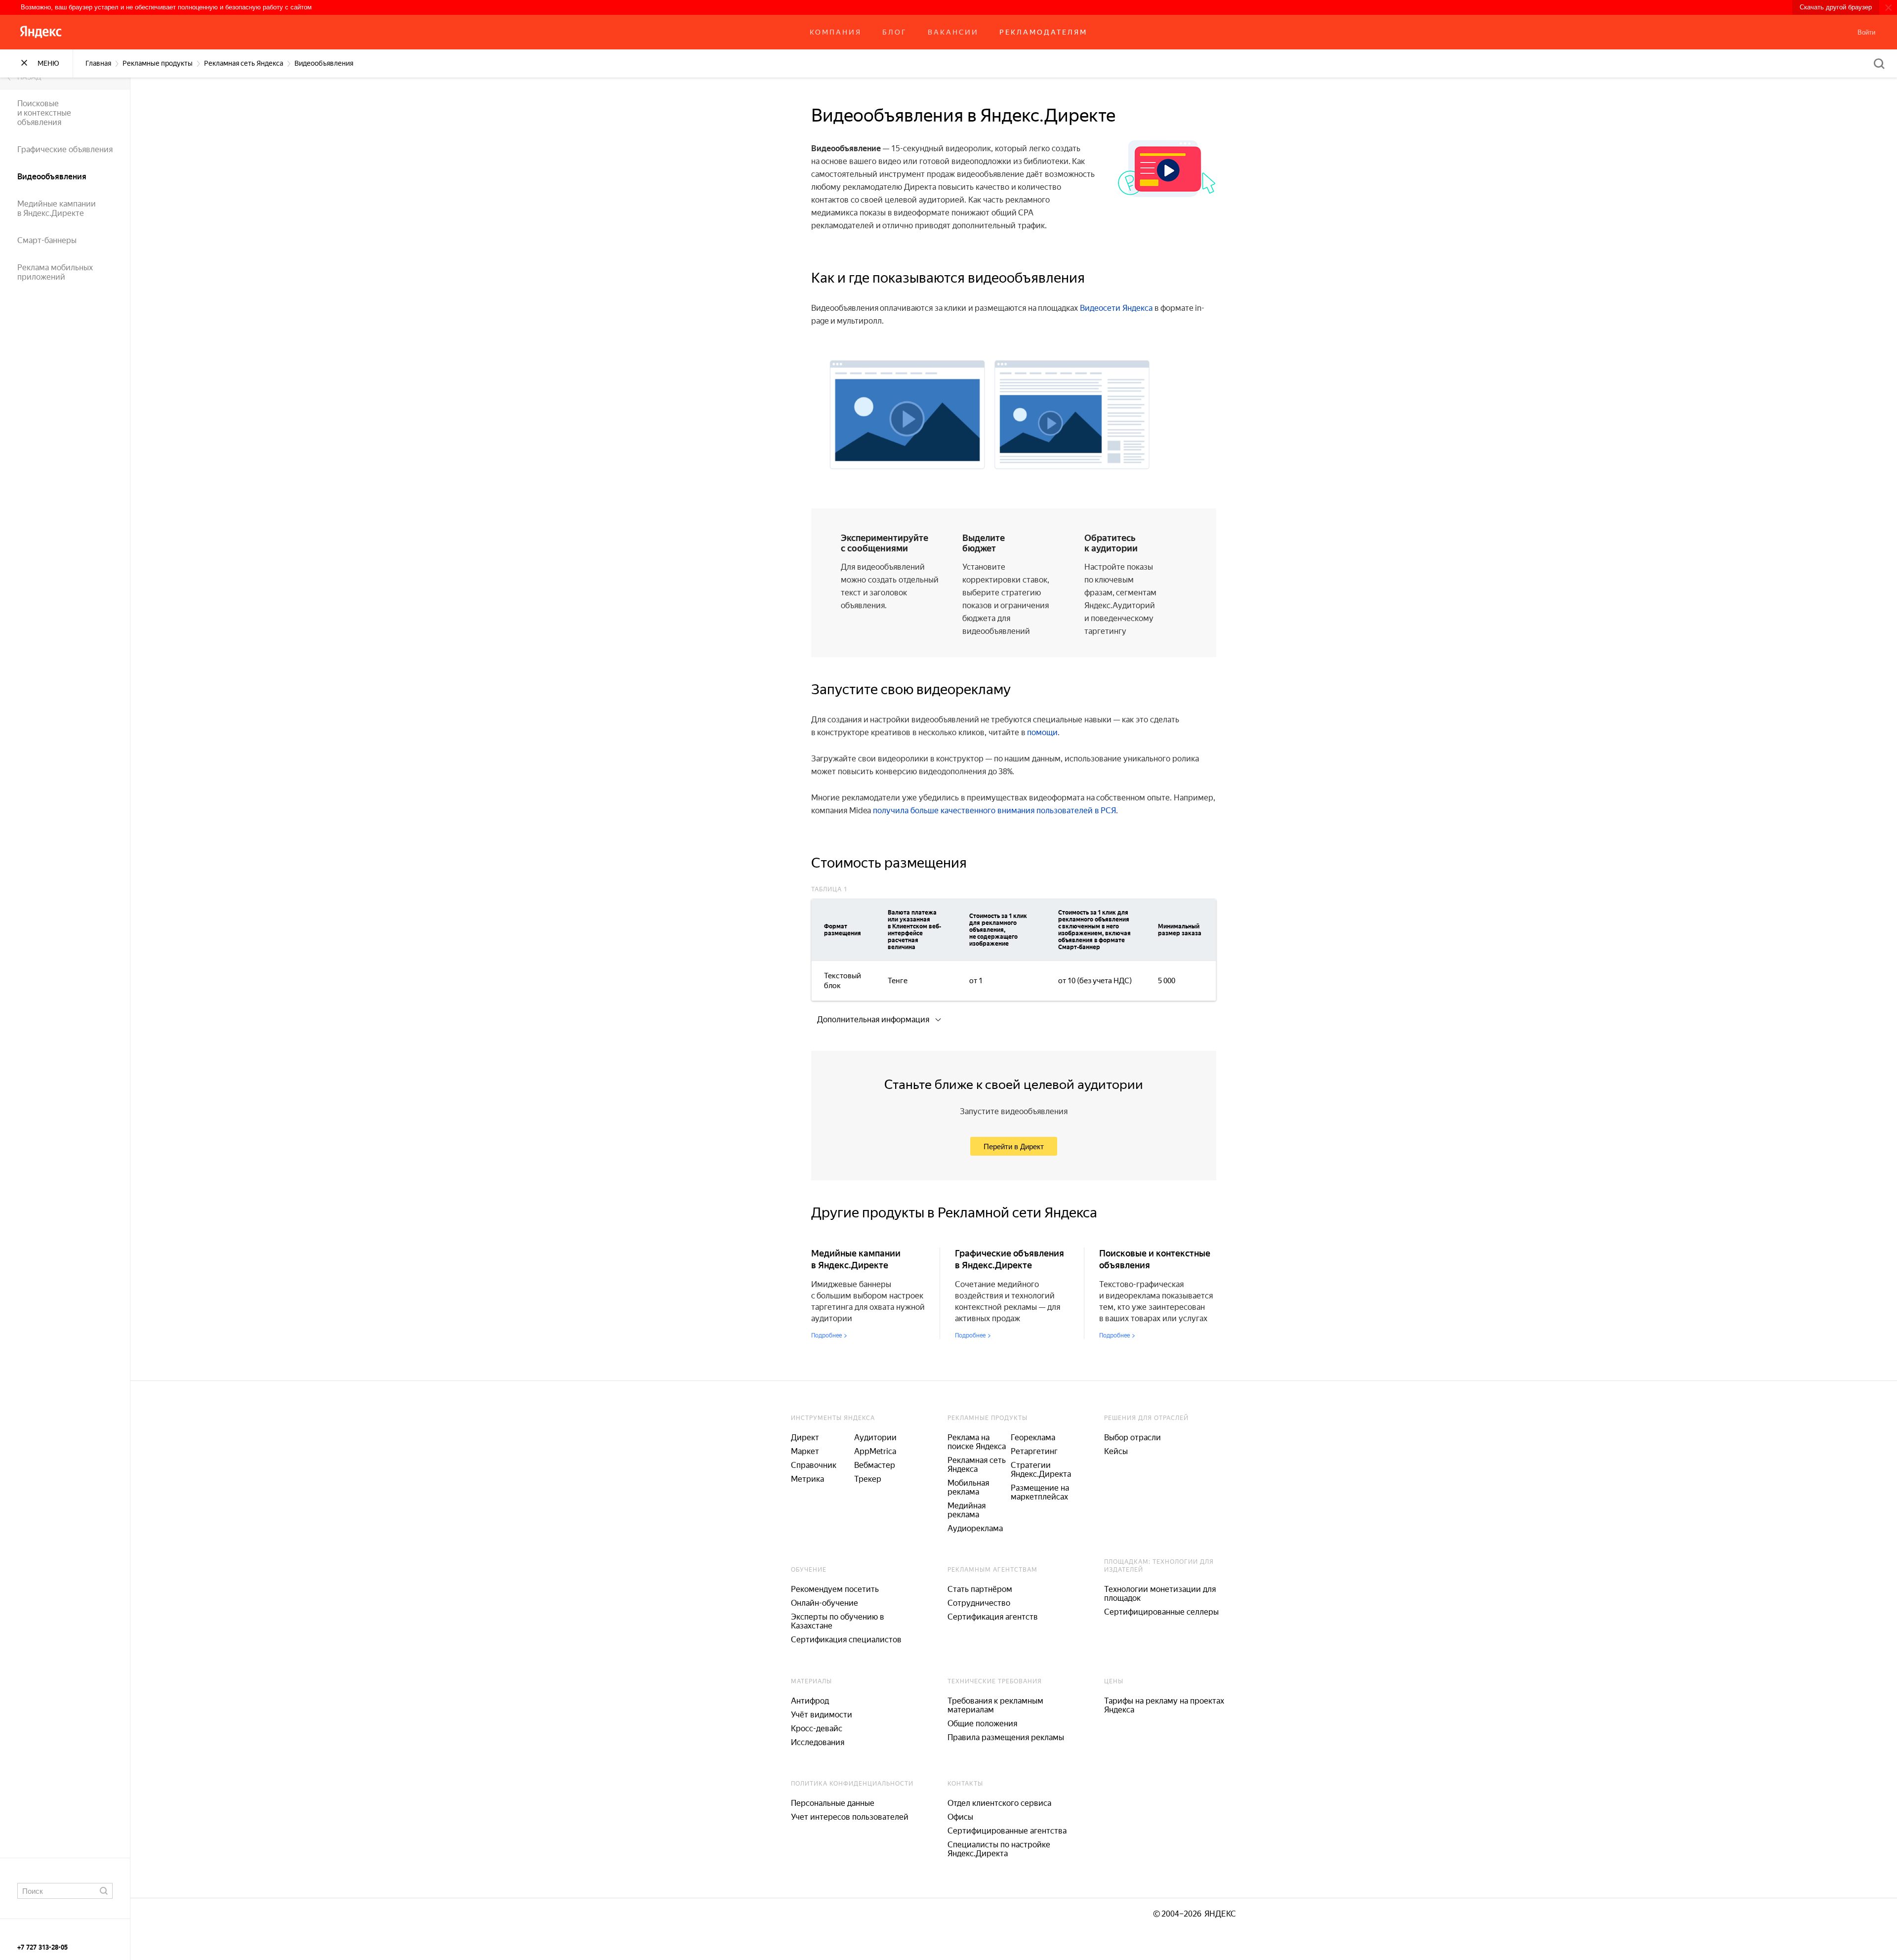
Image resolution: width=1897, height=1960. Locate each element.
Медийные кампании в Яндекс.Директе (57, 209)
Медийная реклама (967, 1510)
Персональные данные (833, 1803)
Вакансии (953, 32)
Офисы (960, 1817)
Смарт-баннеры (47, 240)
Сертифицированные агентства (1007, 1831)
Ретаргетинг (1034, 1451)
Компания (836, 32)
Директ (805, 1438)
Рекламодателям (1043, 32)
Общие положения (982, 1724)
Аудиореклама (975, 1528)
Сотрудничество (979, 1603)
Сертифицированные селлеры (1161, 1612)
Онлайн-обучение (825, 1603)
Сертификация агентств (993, 1617)
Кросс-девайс (817, 1729)
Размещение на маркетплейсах (1040, 1492)
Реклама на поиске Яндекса (977, 1442)
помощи (1042, 732)
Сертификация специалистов (846, 1640)
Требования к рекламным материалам (995, 1705)
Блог (895, 32)
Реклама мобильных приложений (55, 272)
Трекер (868, 1479)
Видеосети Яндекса (1116, 308)
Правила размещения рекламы (1006, 1737)
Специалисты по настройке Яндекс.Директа (999, 1849)
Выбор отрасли (1133, 1438)
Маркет (805, 1451)
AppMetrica (875, 1451)
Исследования (818, 1742)
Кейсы (1116, 1451)
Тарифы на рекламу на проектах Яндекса (1164, 1705)
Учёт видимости (822, 1715)
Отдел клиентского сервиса (999, 1803)
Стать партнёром (980, 1589)
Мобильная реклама (968, 1487)
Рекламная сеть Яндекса (977, 1465)
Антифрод (810, 1701)
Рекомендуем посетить (835, 1589)
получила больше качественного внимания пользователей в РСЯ (994, 811)
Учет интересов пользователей (850, 1817)
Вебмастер (875, 1465)
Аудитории (875, 1438)
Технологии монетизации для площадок (1160, 1594)
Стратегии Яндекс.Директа (1041, 1470)
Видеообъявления (52, 177)
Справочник (814, 1465)
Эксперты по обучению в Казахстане (838, 1621)
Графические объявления (65, 149)
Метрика (807, 1479)
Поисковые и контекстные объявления (44, 113)
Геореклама (1033, 1438)
